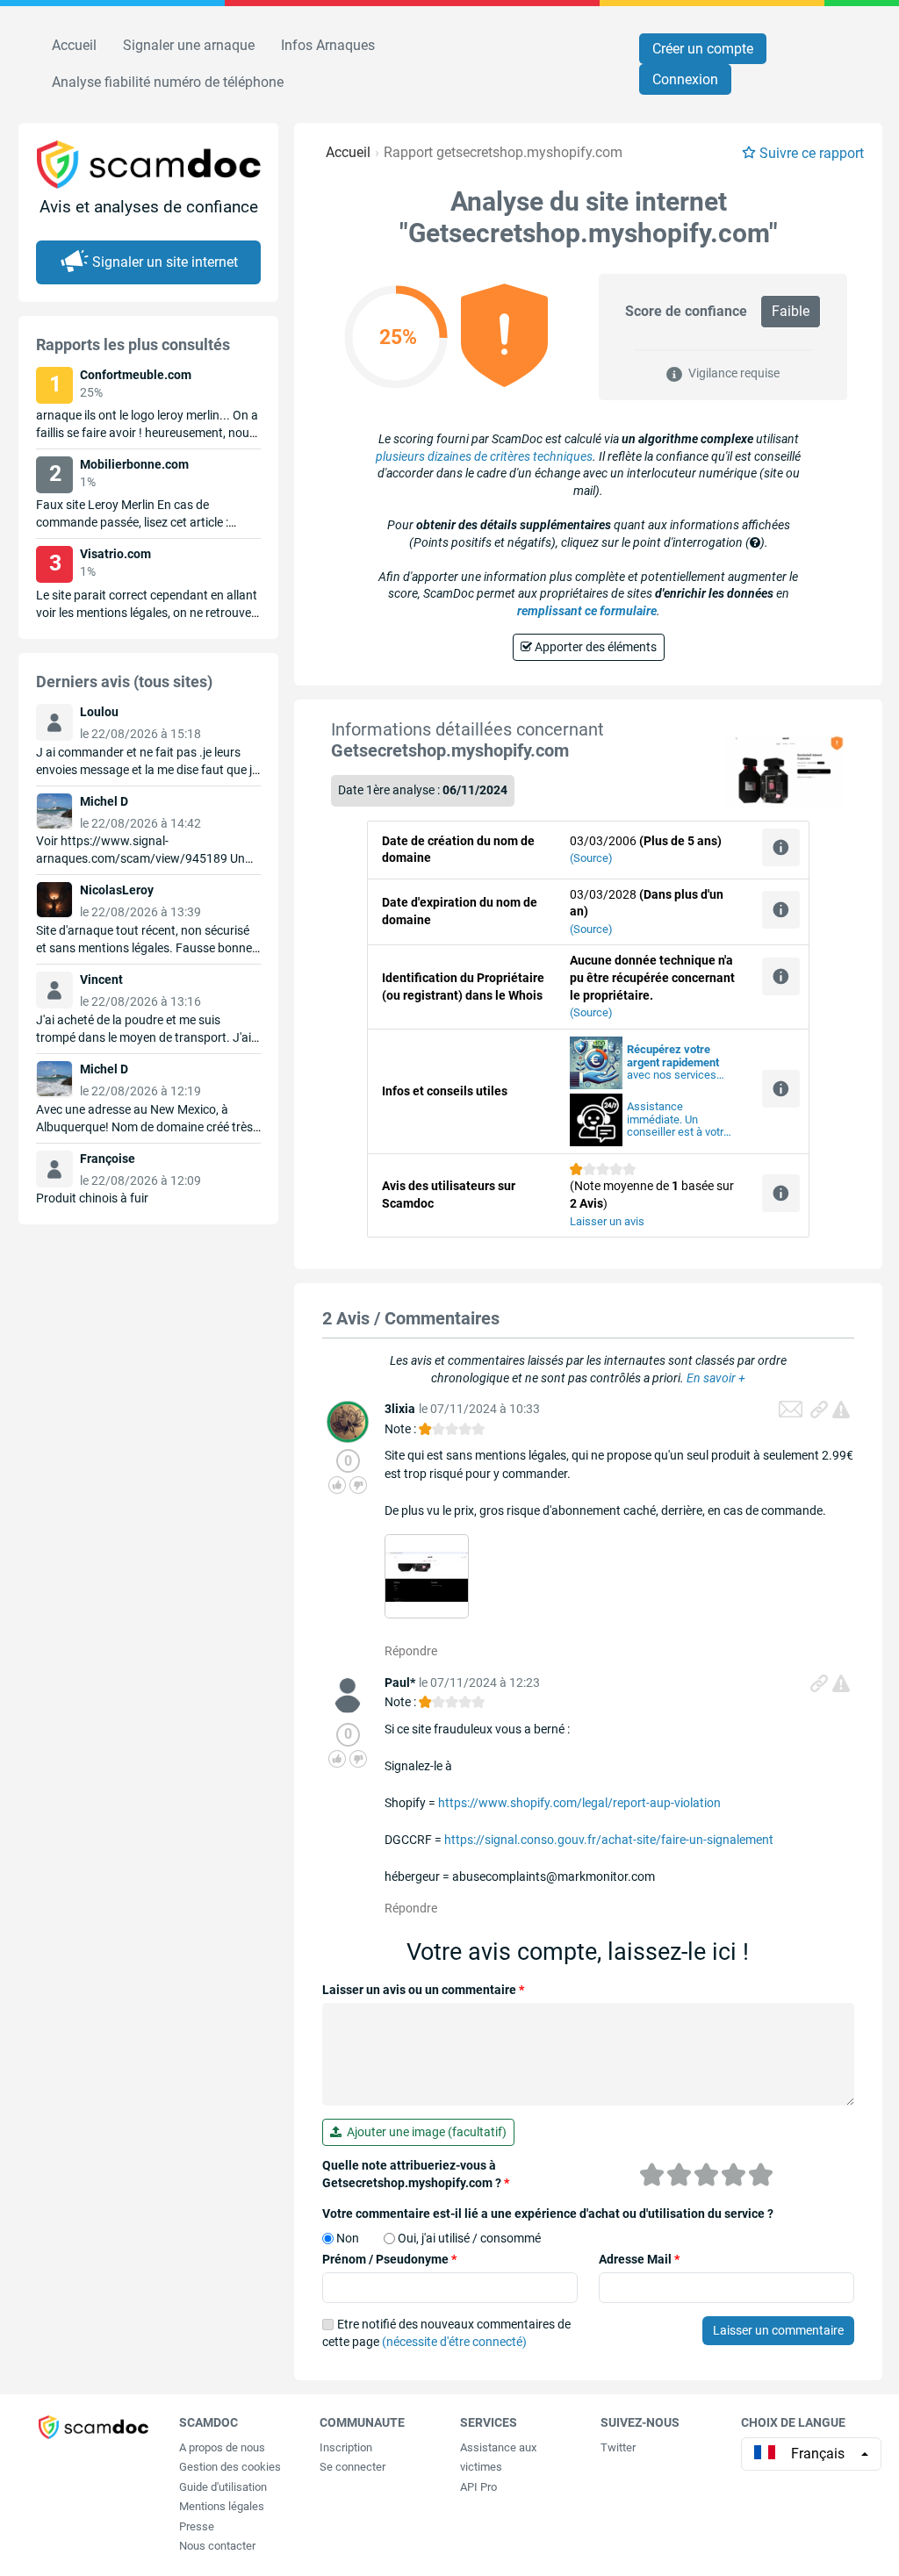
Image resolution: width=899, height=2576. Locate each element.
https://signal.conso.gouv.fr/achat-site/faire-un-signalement (609, 1840)
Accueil (74, 45)
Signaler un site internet (165, 262)
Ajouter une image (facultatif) (424, 2132)
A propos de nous (222, 2447)
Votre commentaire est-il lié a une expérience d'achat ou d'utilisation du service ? (548, 2214)
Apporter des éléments (594, 647)
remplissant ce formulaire (587, 611)
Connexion (685, 79)
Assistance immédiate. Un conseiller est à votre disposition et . (678, 1120)
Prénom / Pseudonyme (389, 2259)
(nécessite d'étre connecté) (454, 2342)
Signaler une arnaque (189, 45)
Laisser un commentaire (778, 2330)
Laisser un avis (607, 1221)
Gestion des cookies (230, 2467)
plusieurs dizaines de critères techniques (484, 456)
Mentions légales (222, 2506)
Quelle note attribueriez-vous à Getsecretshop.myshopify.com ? (416, 2174)
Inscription (346, 2447)
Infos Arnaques (328, 45)
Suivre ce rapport (812, 153)
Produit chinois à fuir (92, 1198)
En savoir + (716, 1378)
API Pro (478, 2487)
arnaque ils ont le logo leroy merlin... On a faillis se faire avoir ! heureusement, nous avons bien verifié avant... (147, 433)
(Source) (591, 858)
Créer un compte (703, 49)
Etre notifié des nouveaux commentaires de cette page (446, 2333)
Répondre (411, 1651)
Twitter (618, 2447)
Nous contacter (217, 2546)
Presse (197, 2526)
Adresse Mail (639, 2259)
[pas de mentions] (427, 1575)
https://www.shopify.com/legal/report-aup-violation (579, 1803)
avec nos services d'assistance (673, 1063)
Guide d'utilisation (223, 2487)
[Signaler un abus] (841, 1410)
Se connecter (352, 2467)
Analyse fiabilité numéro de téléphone (168, 82)
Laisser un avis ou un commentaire (423, 1990)
